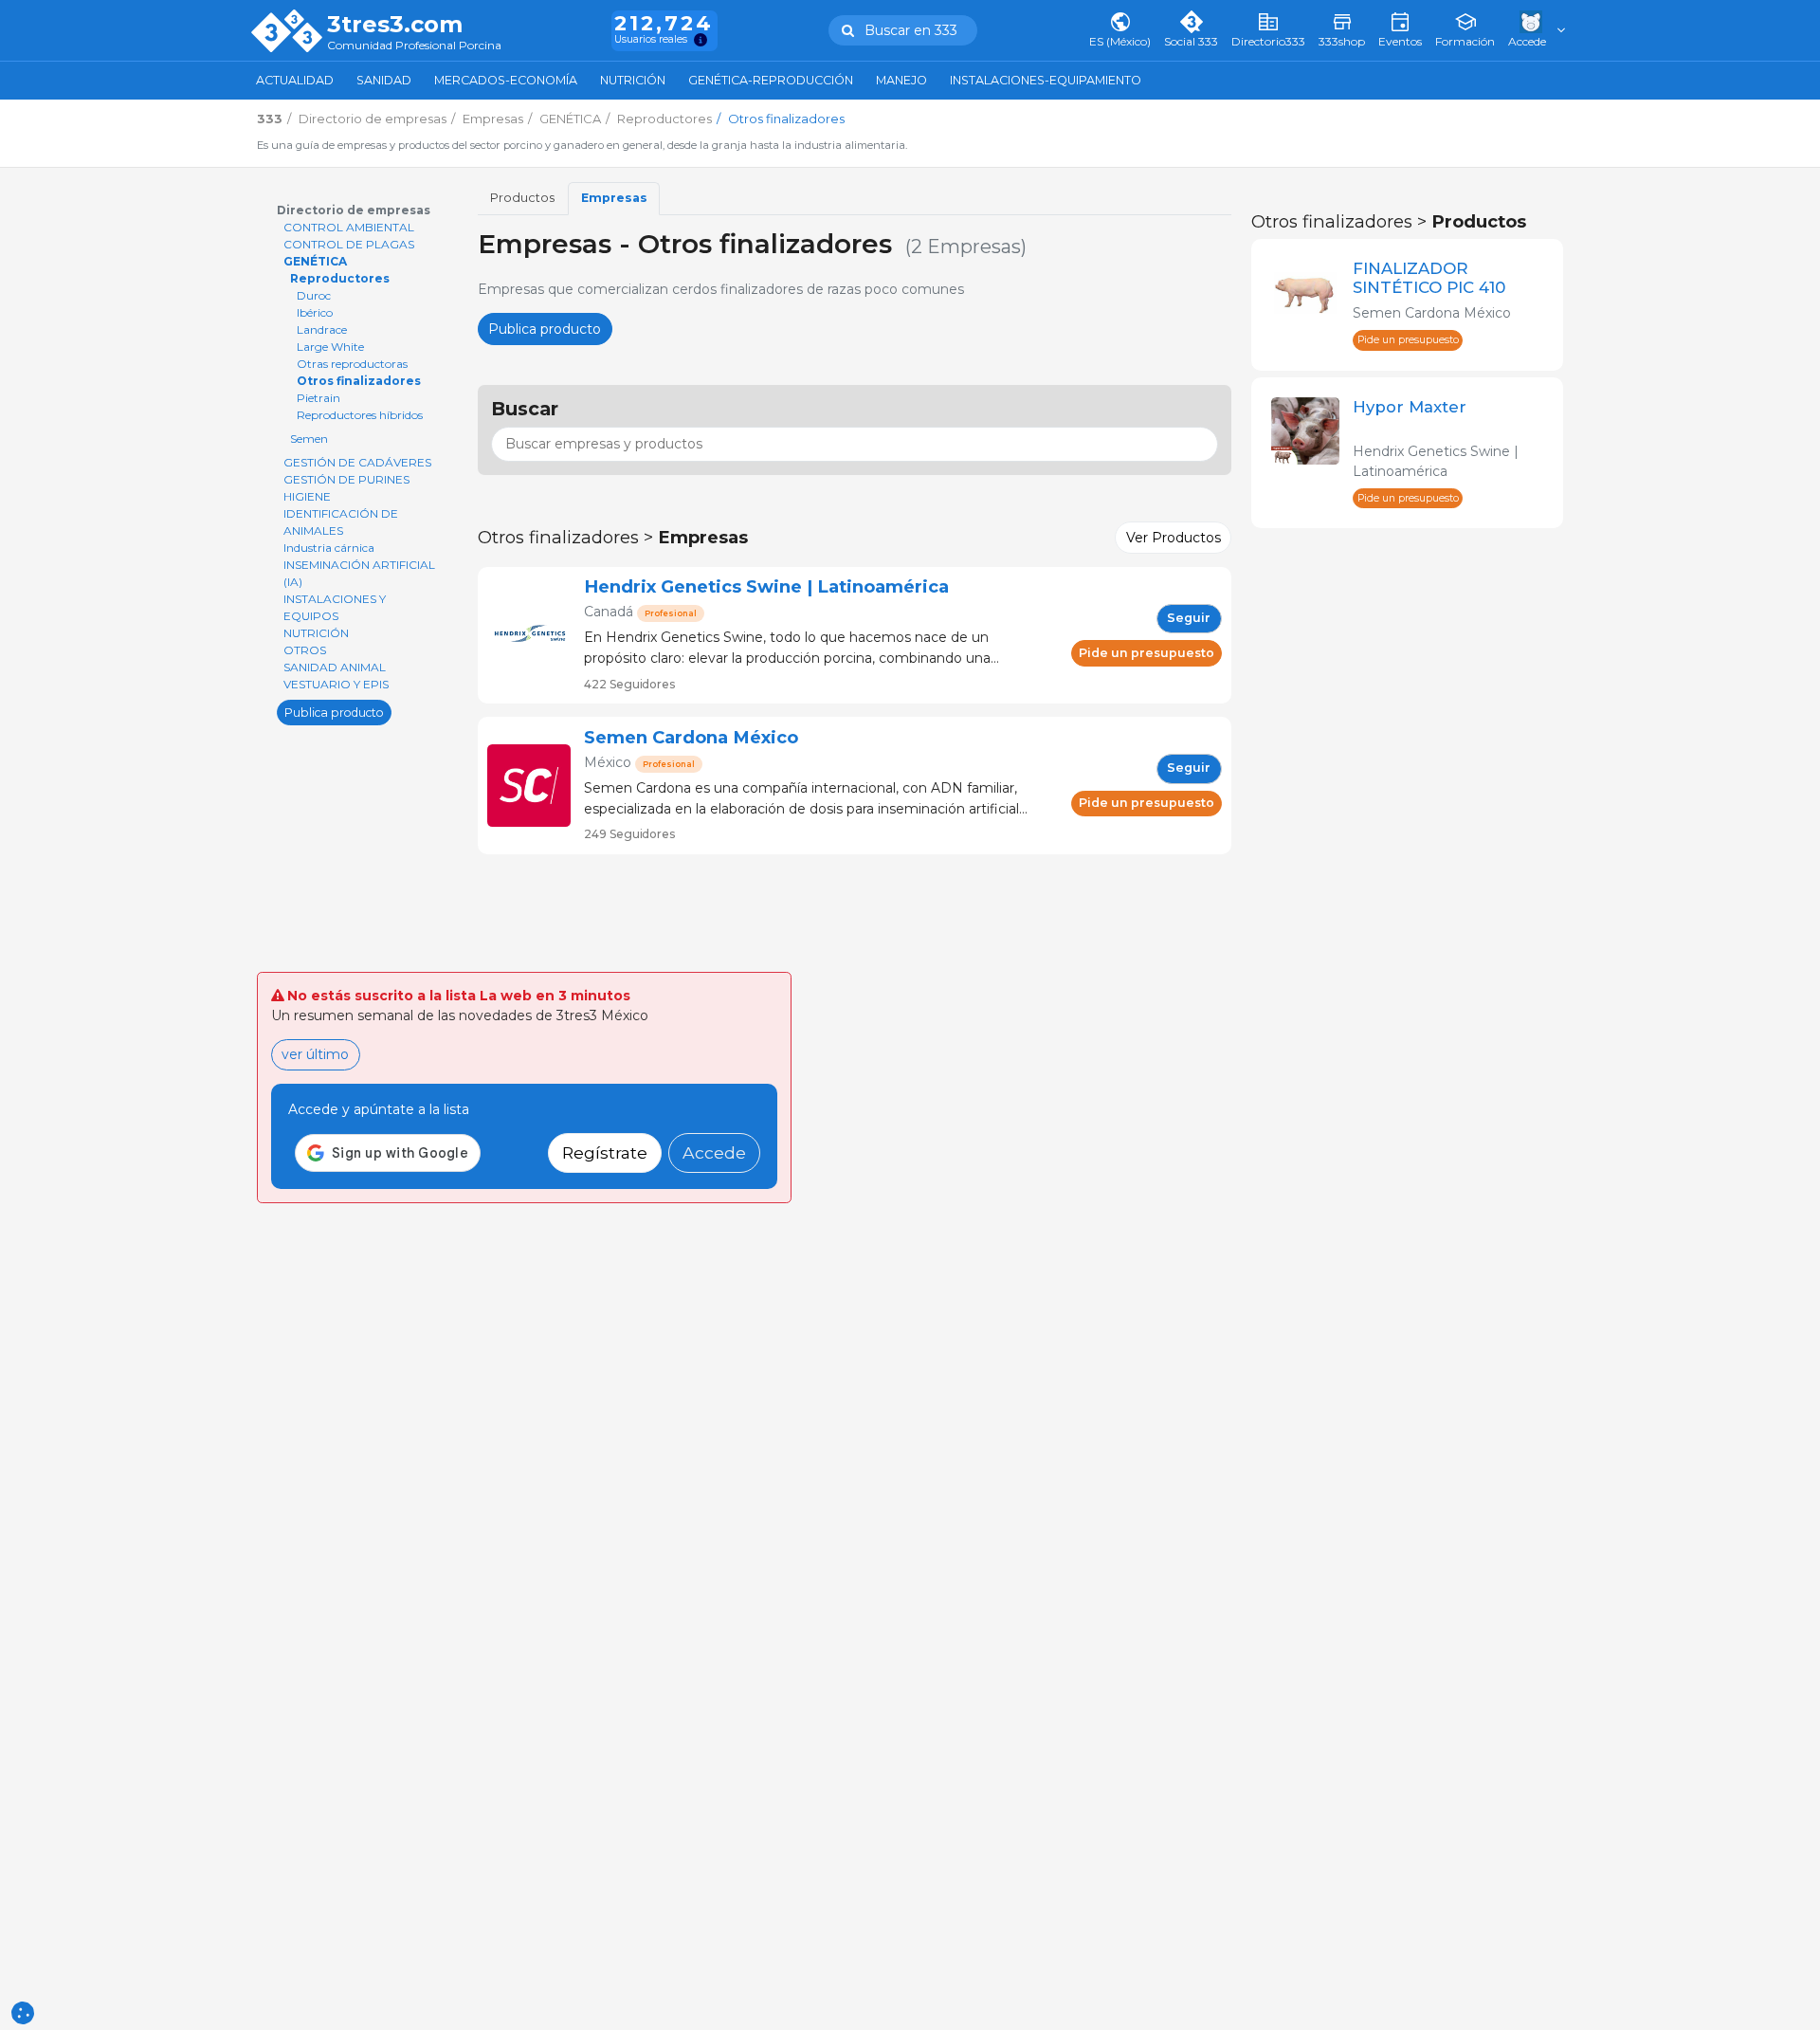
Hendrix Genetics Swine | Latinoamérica (766, 586)
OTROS (305, 650)
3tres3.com (395, 25)
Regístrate (605, 1152)
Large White (330, 347)
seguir (1189, 618)
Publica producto (334, 712)
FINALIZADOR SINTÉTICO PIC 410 (1429, 278)
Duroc (314, 295)
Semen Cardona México (691, 737)
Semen (309, 439)
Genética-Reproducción (771, 80)
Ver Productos (1174, 538)
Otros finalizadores (359, 381)
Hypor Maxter (1410, 407)
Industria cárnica (329, 548)
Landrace (322, 329)
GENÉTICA (315, 261)
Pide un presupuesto (1147, 653)
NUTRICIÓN (316, 633)
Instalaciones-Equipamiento (1046, 80)
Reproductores (340, 278)
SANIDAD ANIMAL (335, 667)
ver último (315, 1054)
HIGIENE (307, 496)
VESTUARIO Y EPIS (336, 684)
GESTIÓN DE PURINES (346, 479)
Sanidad (384, 80)
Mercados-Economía (506, 80)
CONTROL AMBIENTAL (349, 227)
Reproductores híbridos (360, 415)
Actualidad (295, 80)
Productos (522, 198)
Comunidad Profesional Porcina (414, 46)
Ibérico (315, 312)
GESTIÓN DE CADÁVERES (357, 462)
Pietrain (318, 398)
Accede (714, 1152)
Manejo (901, 80)
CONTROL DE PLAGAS (349, 244)
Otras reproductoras (352, 364)
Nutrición (633, 80)
